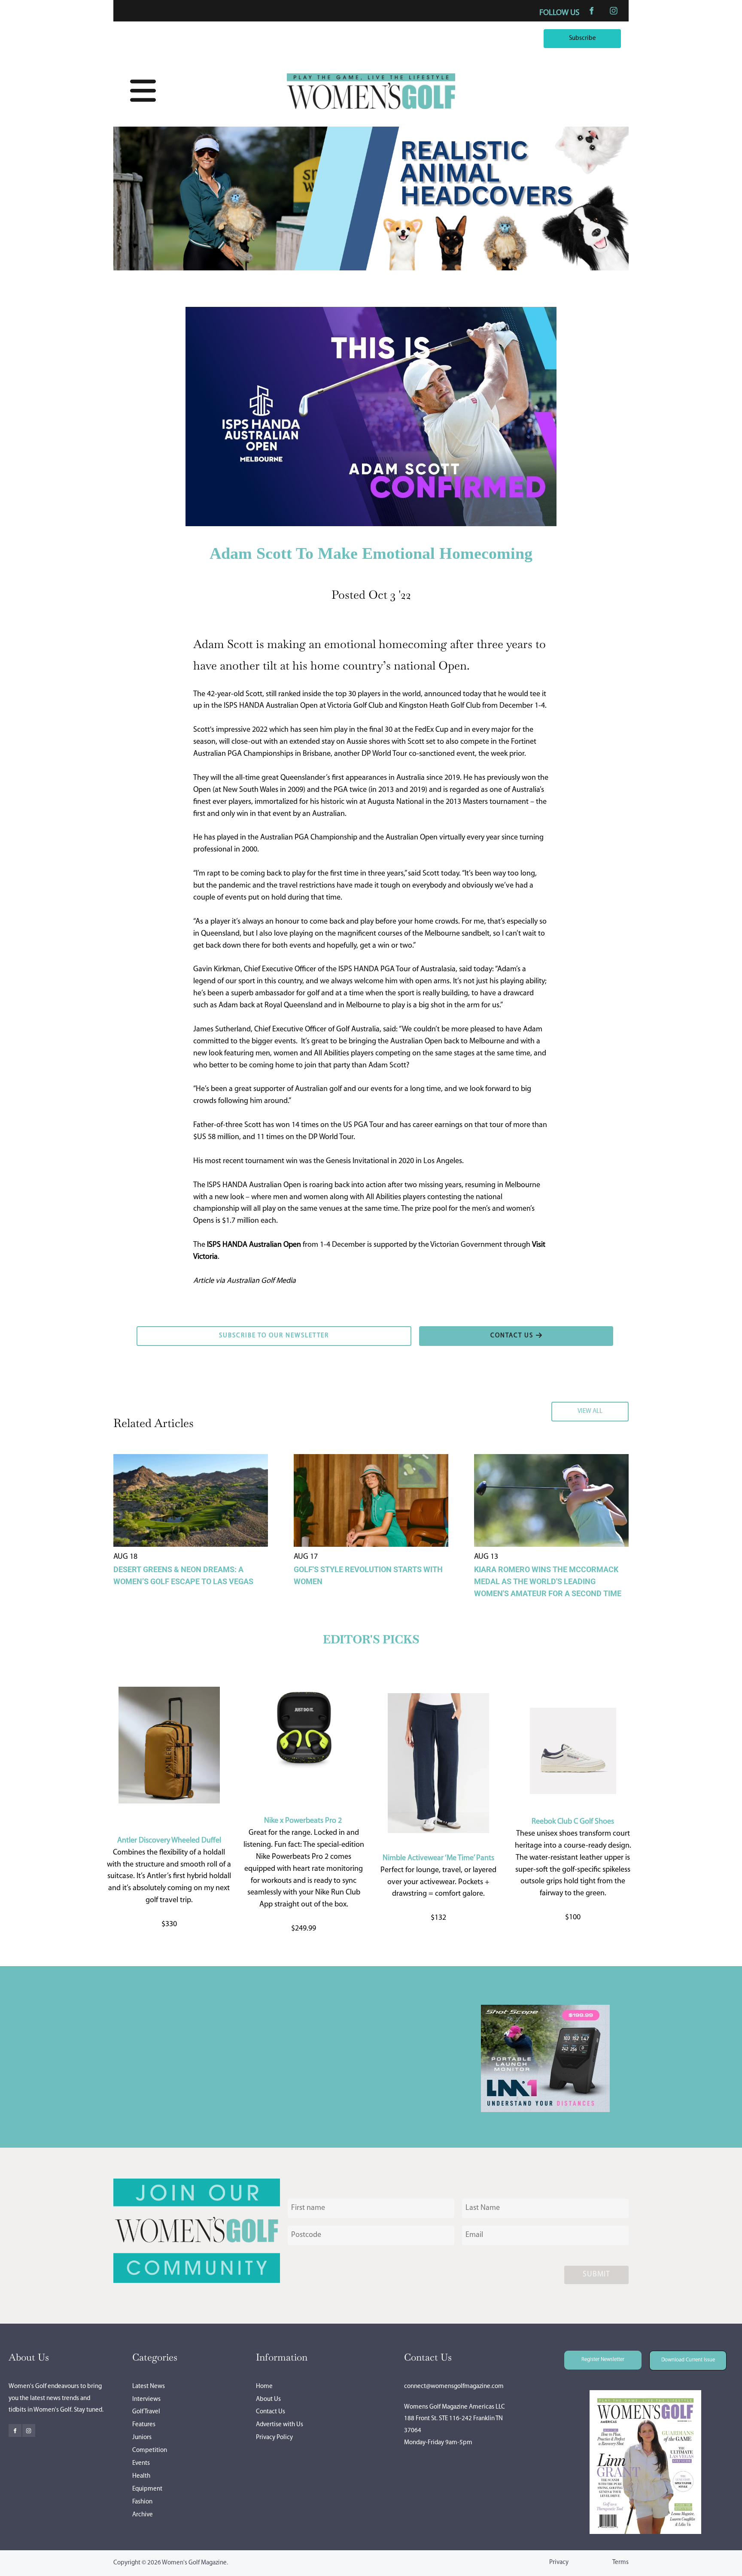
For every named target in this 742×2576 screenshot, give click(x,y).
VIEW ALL (613, 1407)
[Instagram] (614, 11)
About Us (268, 2399)
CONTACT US (440, 1332)
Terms (620, 2562)
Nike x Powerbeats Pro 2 (303, 1821)
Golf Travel (146, 2412)
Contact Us (271, 2412)
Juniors (142, 2438)
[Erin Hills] (371, 269)
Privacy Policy (274, 2438)
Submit (596, 2275)
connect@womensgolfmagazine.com (454, 2387)
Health (141, 2476)
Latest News (149, 2387)
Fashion (142, 2502)
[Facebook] (591, 11)
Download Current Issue (681, 2356)
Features (144, 2425)
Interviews (146, 2399)
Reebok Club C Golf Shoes (573, 1822)
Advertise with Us (280, 2425)
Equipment (147, 2489)
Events (141, 2463)
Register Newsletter (591, 2356)
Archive (143, 2515)
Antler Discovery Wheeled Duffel (169, 1841)
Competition (150, 2450)
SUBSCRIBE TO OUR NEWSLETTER (190, 1332)
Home (264, 2387)
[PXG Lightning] (545, 2110)
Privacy (559, 2562)
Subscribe (605, 35)
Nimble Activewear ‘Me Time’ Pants (438, 1858)
